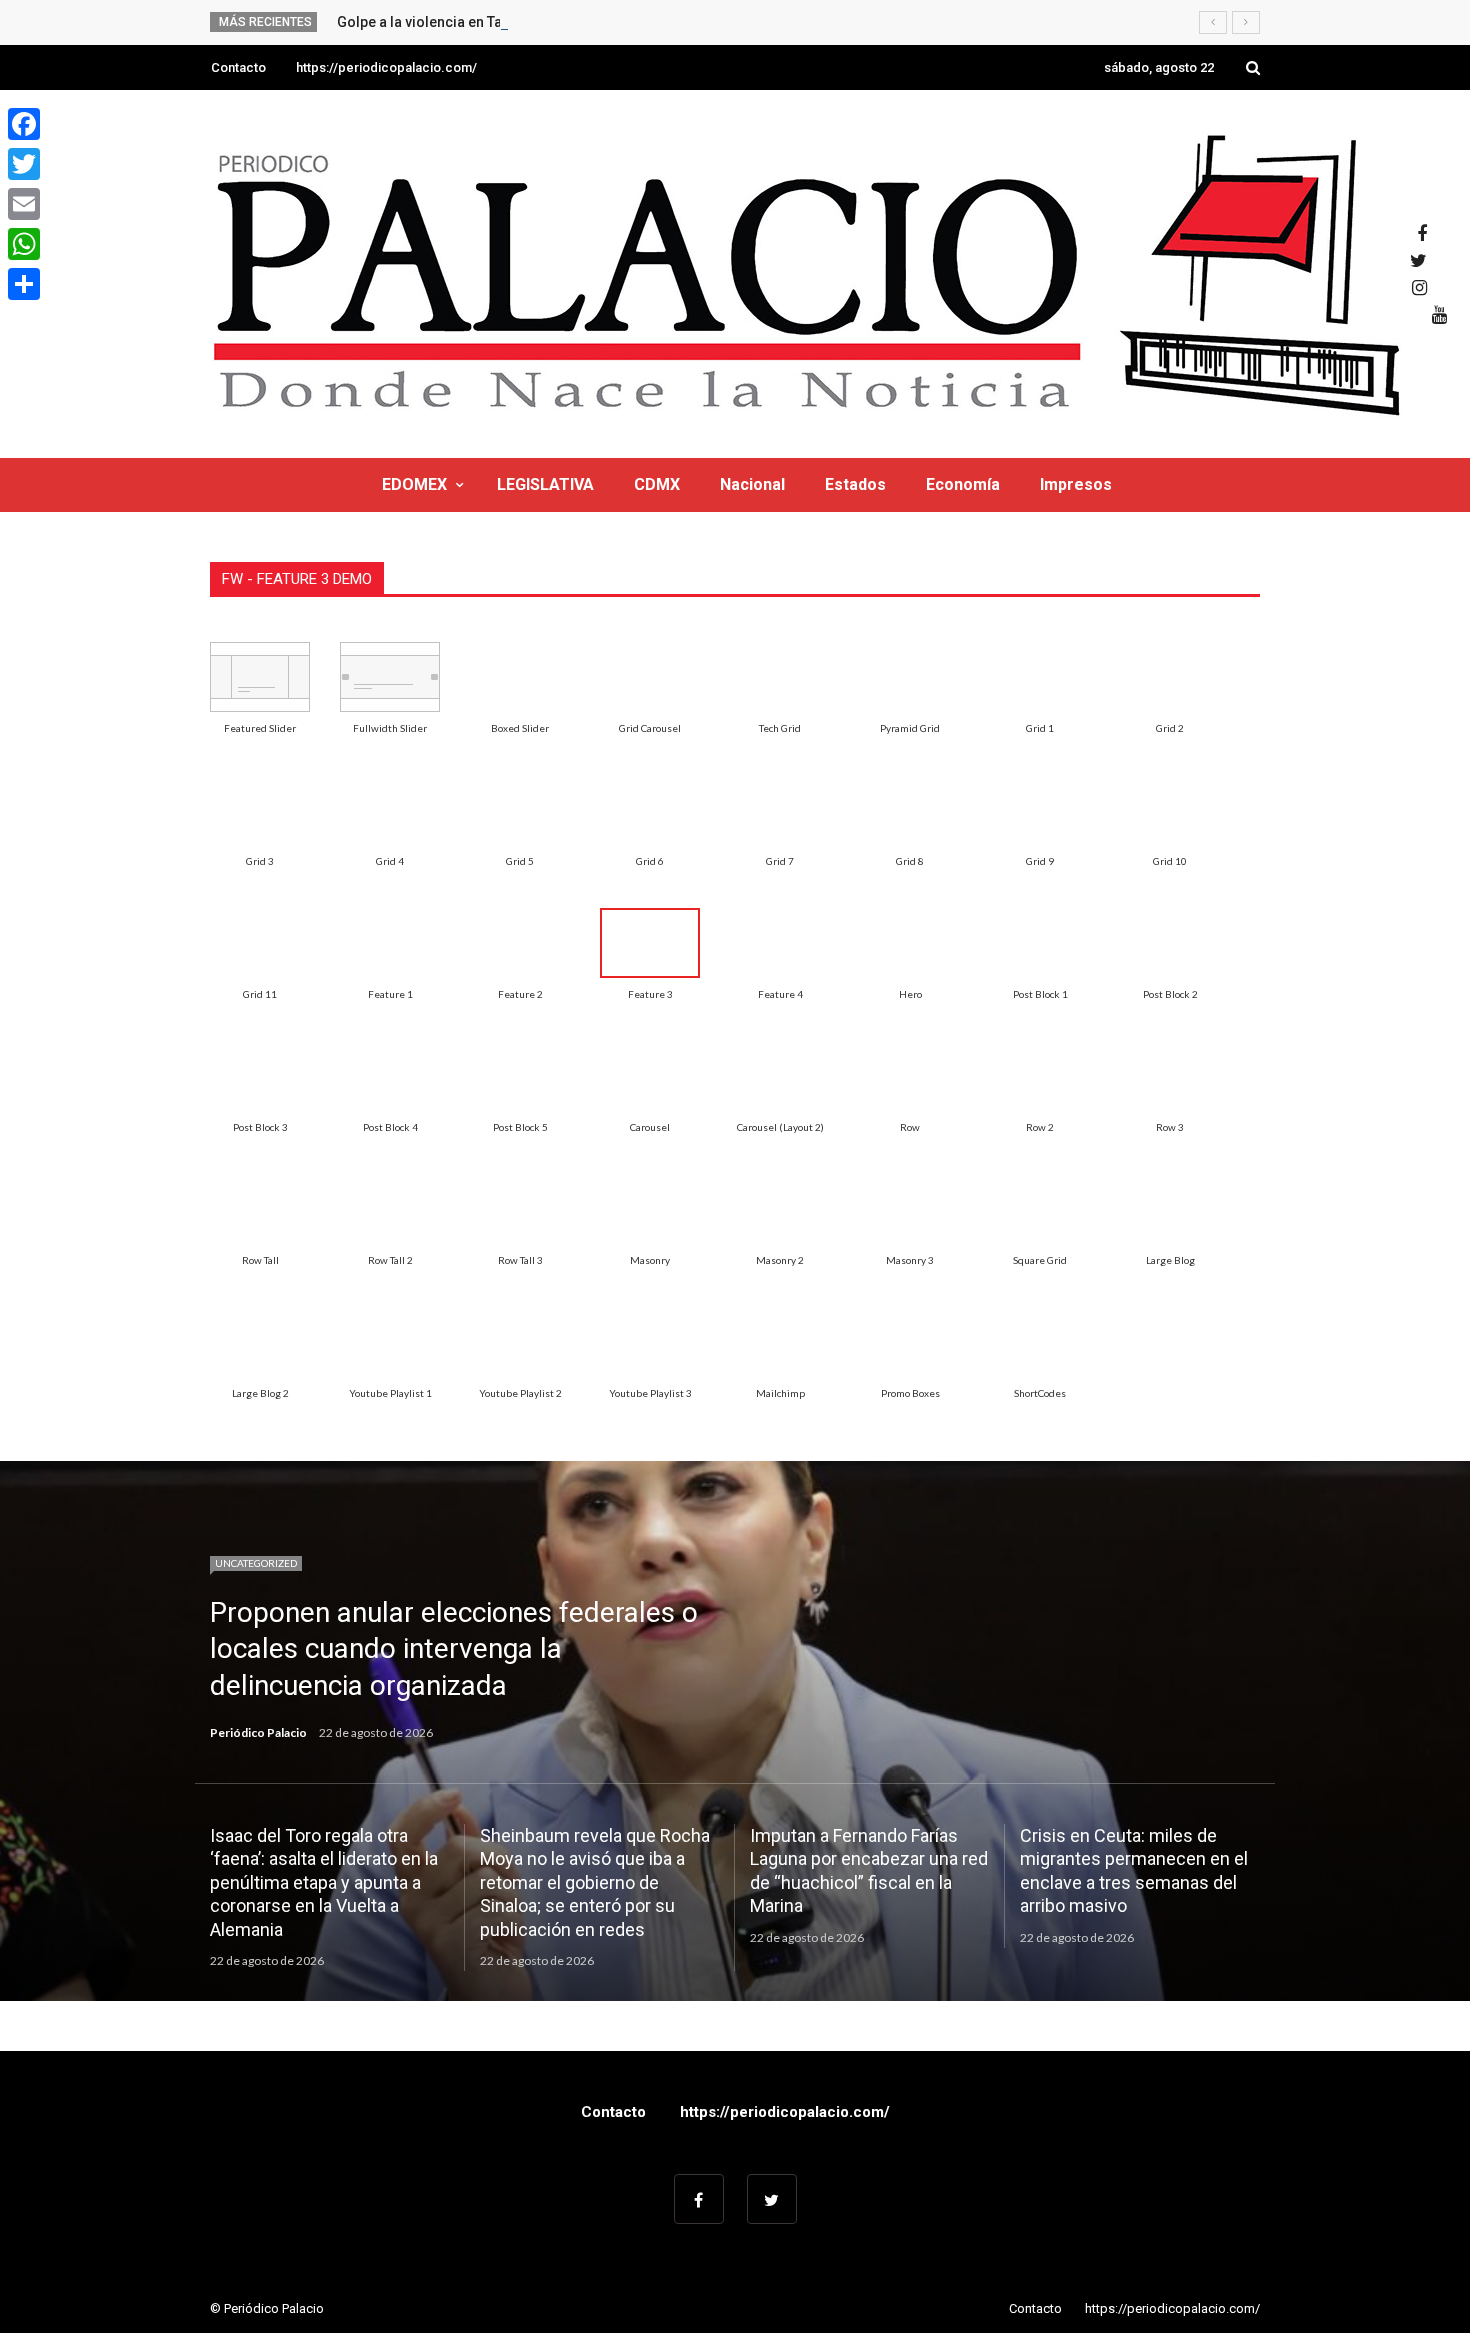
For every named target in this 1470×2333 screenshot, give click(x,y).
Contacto (238, 67)
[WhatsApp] (24, 244)
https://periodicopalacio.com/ (386, 67)
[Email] (24, 204)
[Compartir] (24, 284)
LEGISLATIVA (545, 484)
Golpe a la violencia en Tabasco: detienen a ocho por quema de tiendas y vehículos (608, 22)
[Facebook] (24, 124)
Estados (855, 484)
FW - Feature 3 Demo (297, 579)
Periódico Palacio (258, 1732)
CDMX (657, 484)
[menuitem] (260, 677)
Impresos (1076, 484)
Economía (963, 484)
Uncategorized (256, 1563)
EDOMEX (414, 484)
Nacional (752, 484)
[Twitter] (24, 164)
